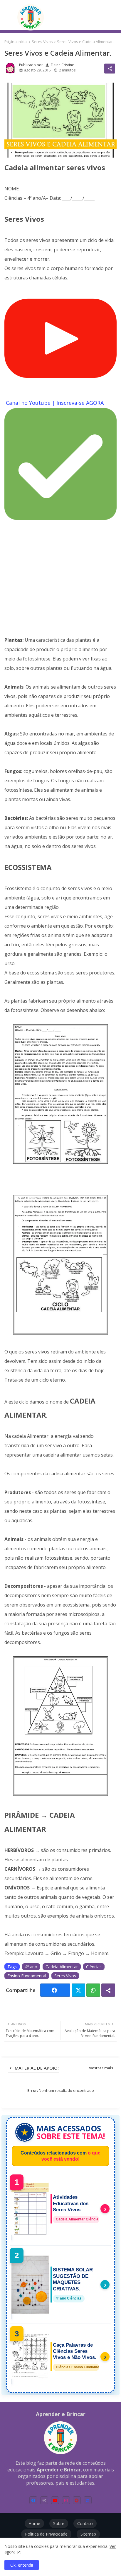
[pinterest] (77, 2500)
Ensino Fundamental (27, 1976)
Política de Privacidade (46, 2534)
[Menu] (8, 17)
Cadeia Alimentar (62, 1967)
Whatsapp (93, 1990)
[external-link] (88, 2500)
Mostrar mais (101, 2068)
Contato (85, 2523)
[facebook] (33, 2500)
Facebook (55, 1990)
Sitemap (88, 2534)
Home (34, 2523)
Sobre (59, 2523)
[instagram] (66, 2500)
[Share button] (108, 1990)
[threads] (44, 2500)
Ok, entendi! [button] (22, 2565)
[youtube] (55, 2500)
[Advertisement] (60, 579)
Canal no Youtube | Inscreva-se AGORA (55, 403)
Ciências (94, 1967)
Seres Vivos (42, 42)
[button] (111, 16)
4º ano (31, 1967)
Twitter (79, 1990)
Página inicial (16, 42)
